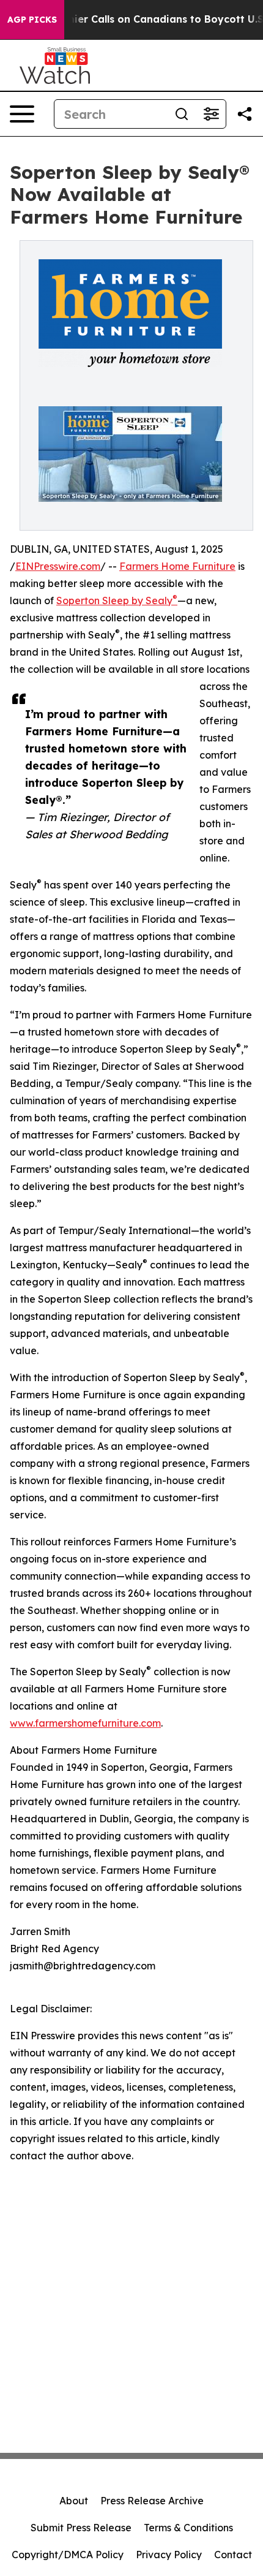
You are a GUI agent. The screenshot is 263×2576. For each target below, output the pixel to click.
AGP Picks (32, 20)
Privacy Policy (169, 2555)
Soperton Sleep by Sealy (117, 600)
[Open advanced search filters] (211, 114)
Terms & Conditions (188, 2528)
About (74, 2501)
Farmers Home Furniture (177, 566)
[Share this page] (245, 114)
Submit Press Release (81, 2528)
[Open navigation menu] (22, 114)
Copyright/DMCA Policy (68, 2555)
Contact (233, 2555)
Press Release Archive (152, 2501)
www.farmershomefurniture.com (85, 1723)
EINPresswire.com (58, 566)
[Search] (182, 114)
